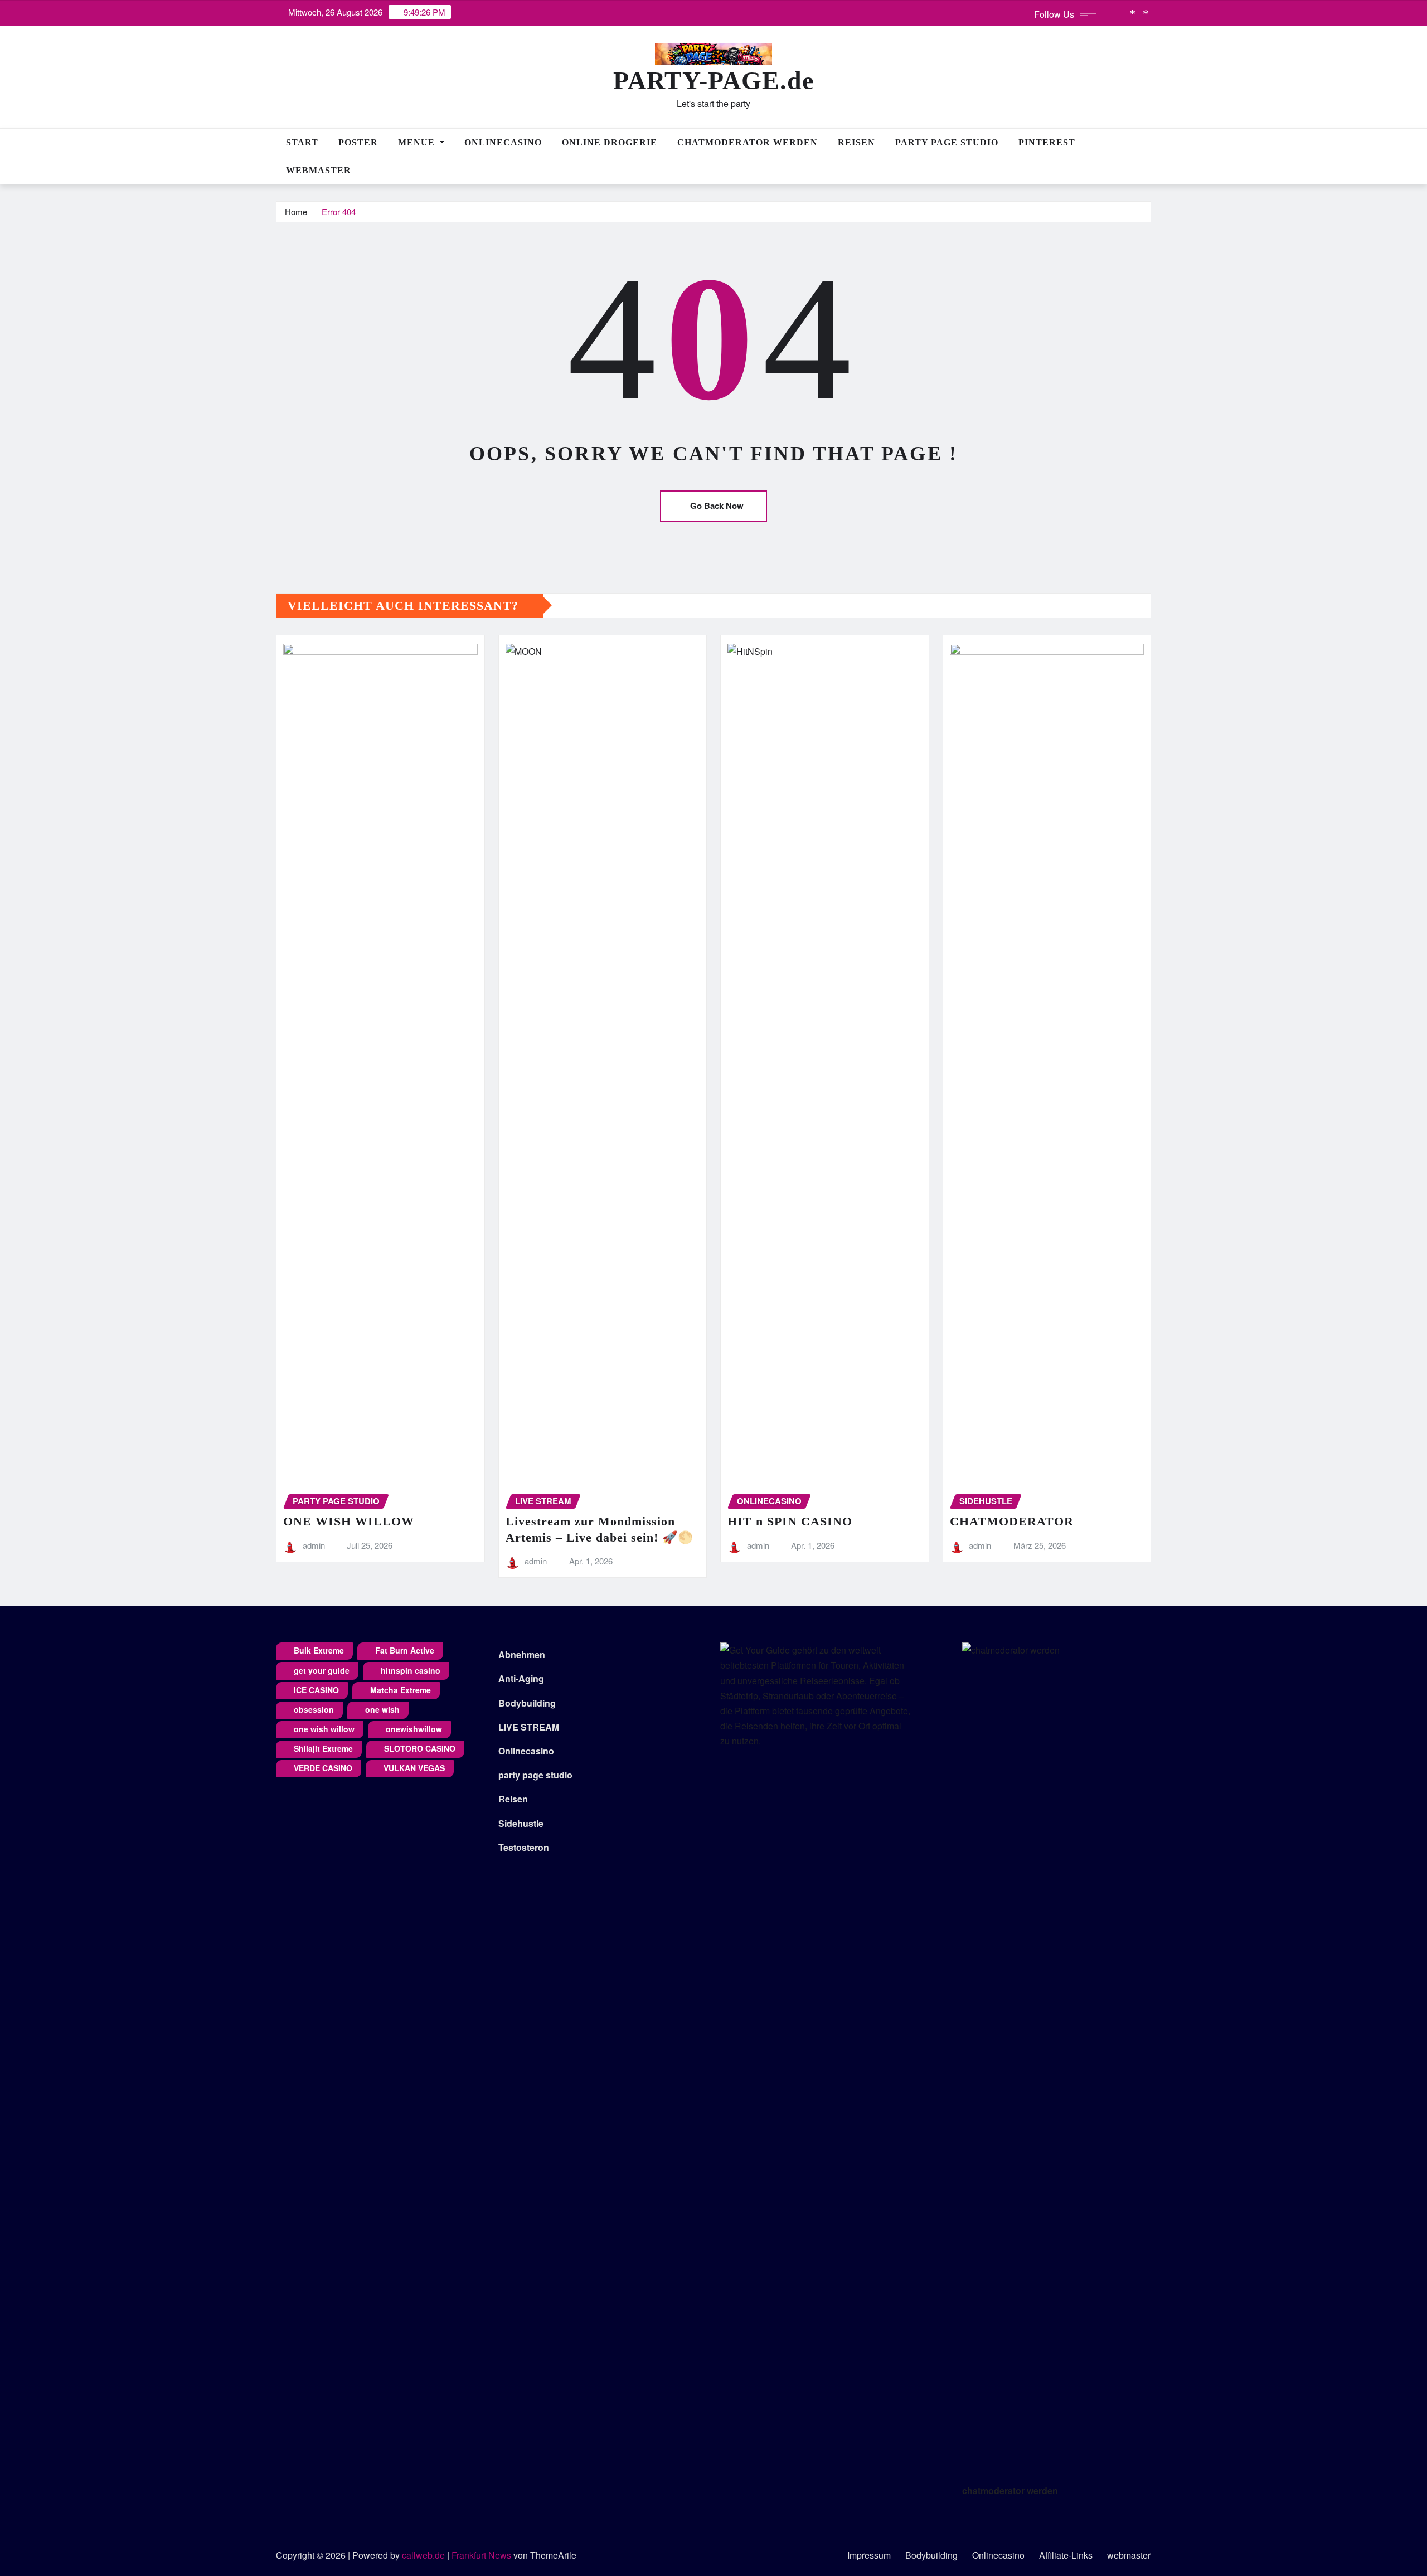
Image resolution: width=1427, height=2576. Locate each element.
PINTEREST (1047, 142)
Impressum (869, 2555)
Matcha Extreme (401, 1690)
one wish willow (324, 1729)
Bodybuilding (527, 1703)
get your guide (322, 1670)
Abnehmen (522, 1654)
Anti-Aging (521, 1678)
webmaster (319, 170)
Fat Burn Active (405, 1650)
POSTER (358, 142)
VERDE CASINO (323, 1768)
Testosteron (524, 1847)
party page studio (535, 1775)
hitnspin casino (411, 1670)
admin (314, 1545)
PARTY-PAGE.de (713, 81)
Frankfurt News (481, 2555)
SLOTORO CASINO (420, 1748)
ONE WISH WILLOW (349, 1521)
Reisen (856, 142)
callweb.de (423, 2555)
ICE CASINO (316, 1690)
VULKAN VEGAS (414, 1768)
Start (302, 142)
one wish (382, 1709)
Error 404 (339, 212)
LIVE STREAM (529, 1727)
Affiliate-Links (1066, 2555)
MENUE (418, 142)
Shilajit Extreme (323, 1748)
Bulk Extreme (319, 1650)
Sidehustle (521, 1823)
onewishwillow (414, 1729)
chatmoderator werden (1010, 2490)
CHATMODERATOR (1012, 1521)
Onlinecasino (503, 142)
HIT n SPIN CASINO (790, 1521)
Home (296, 212)
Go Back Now (717, 506)
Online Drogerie (610, 142)
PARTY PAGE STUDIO (947, 142)
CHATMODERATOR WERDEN (748, 142)
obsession (314, 1709)
